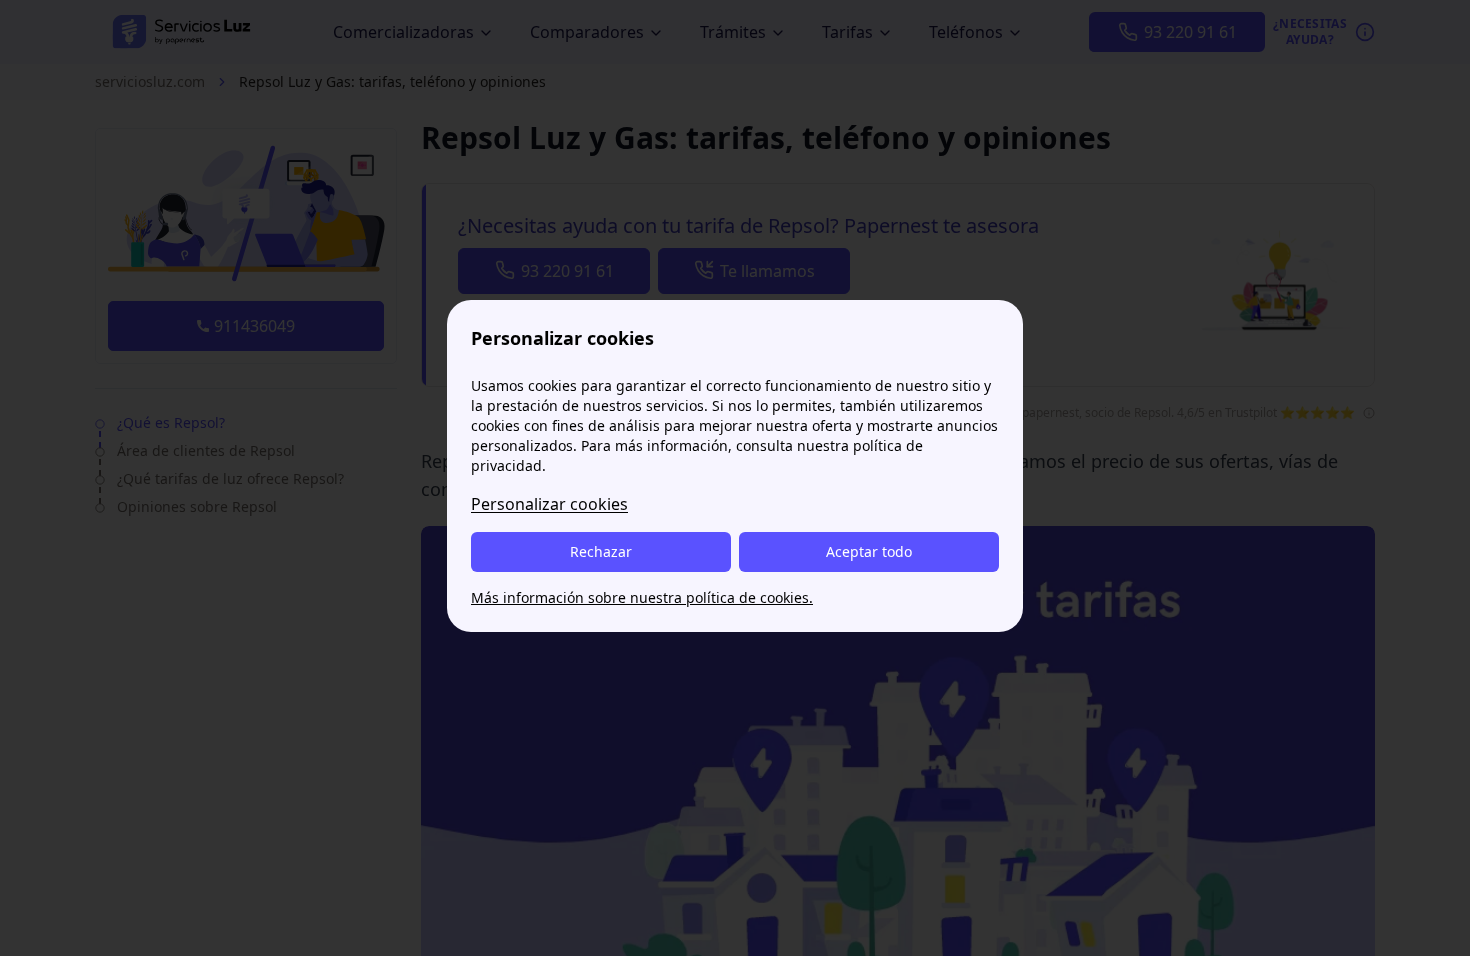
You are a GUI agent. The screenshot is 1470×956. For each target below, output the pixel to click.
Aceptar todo (869, 551)
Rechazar (601, 551)
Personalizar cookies (549, 504)
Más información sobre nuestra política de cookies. (642, 597)
